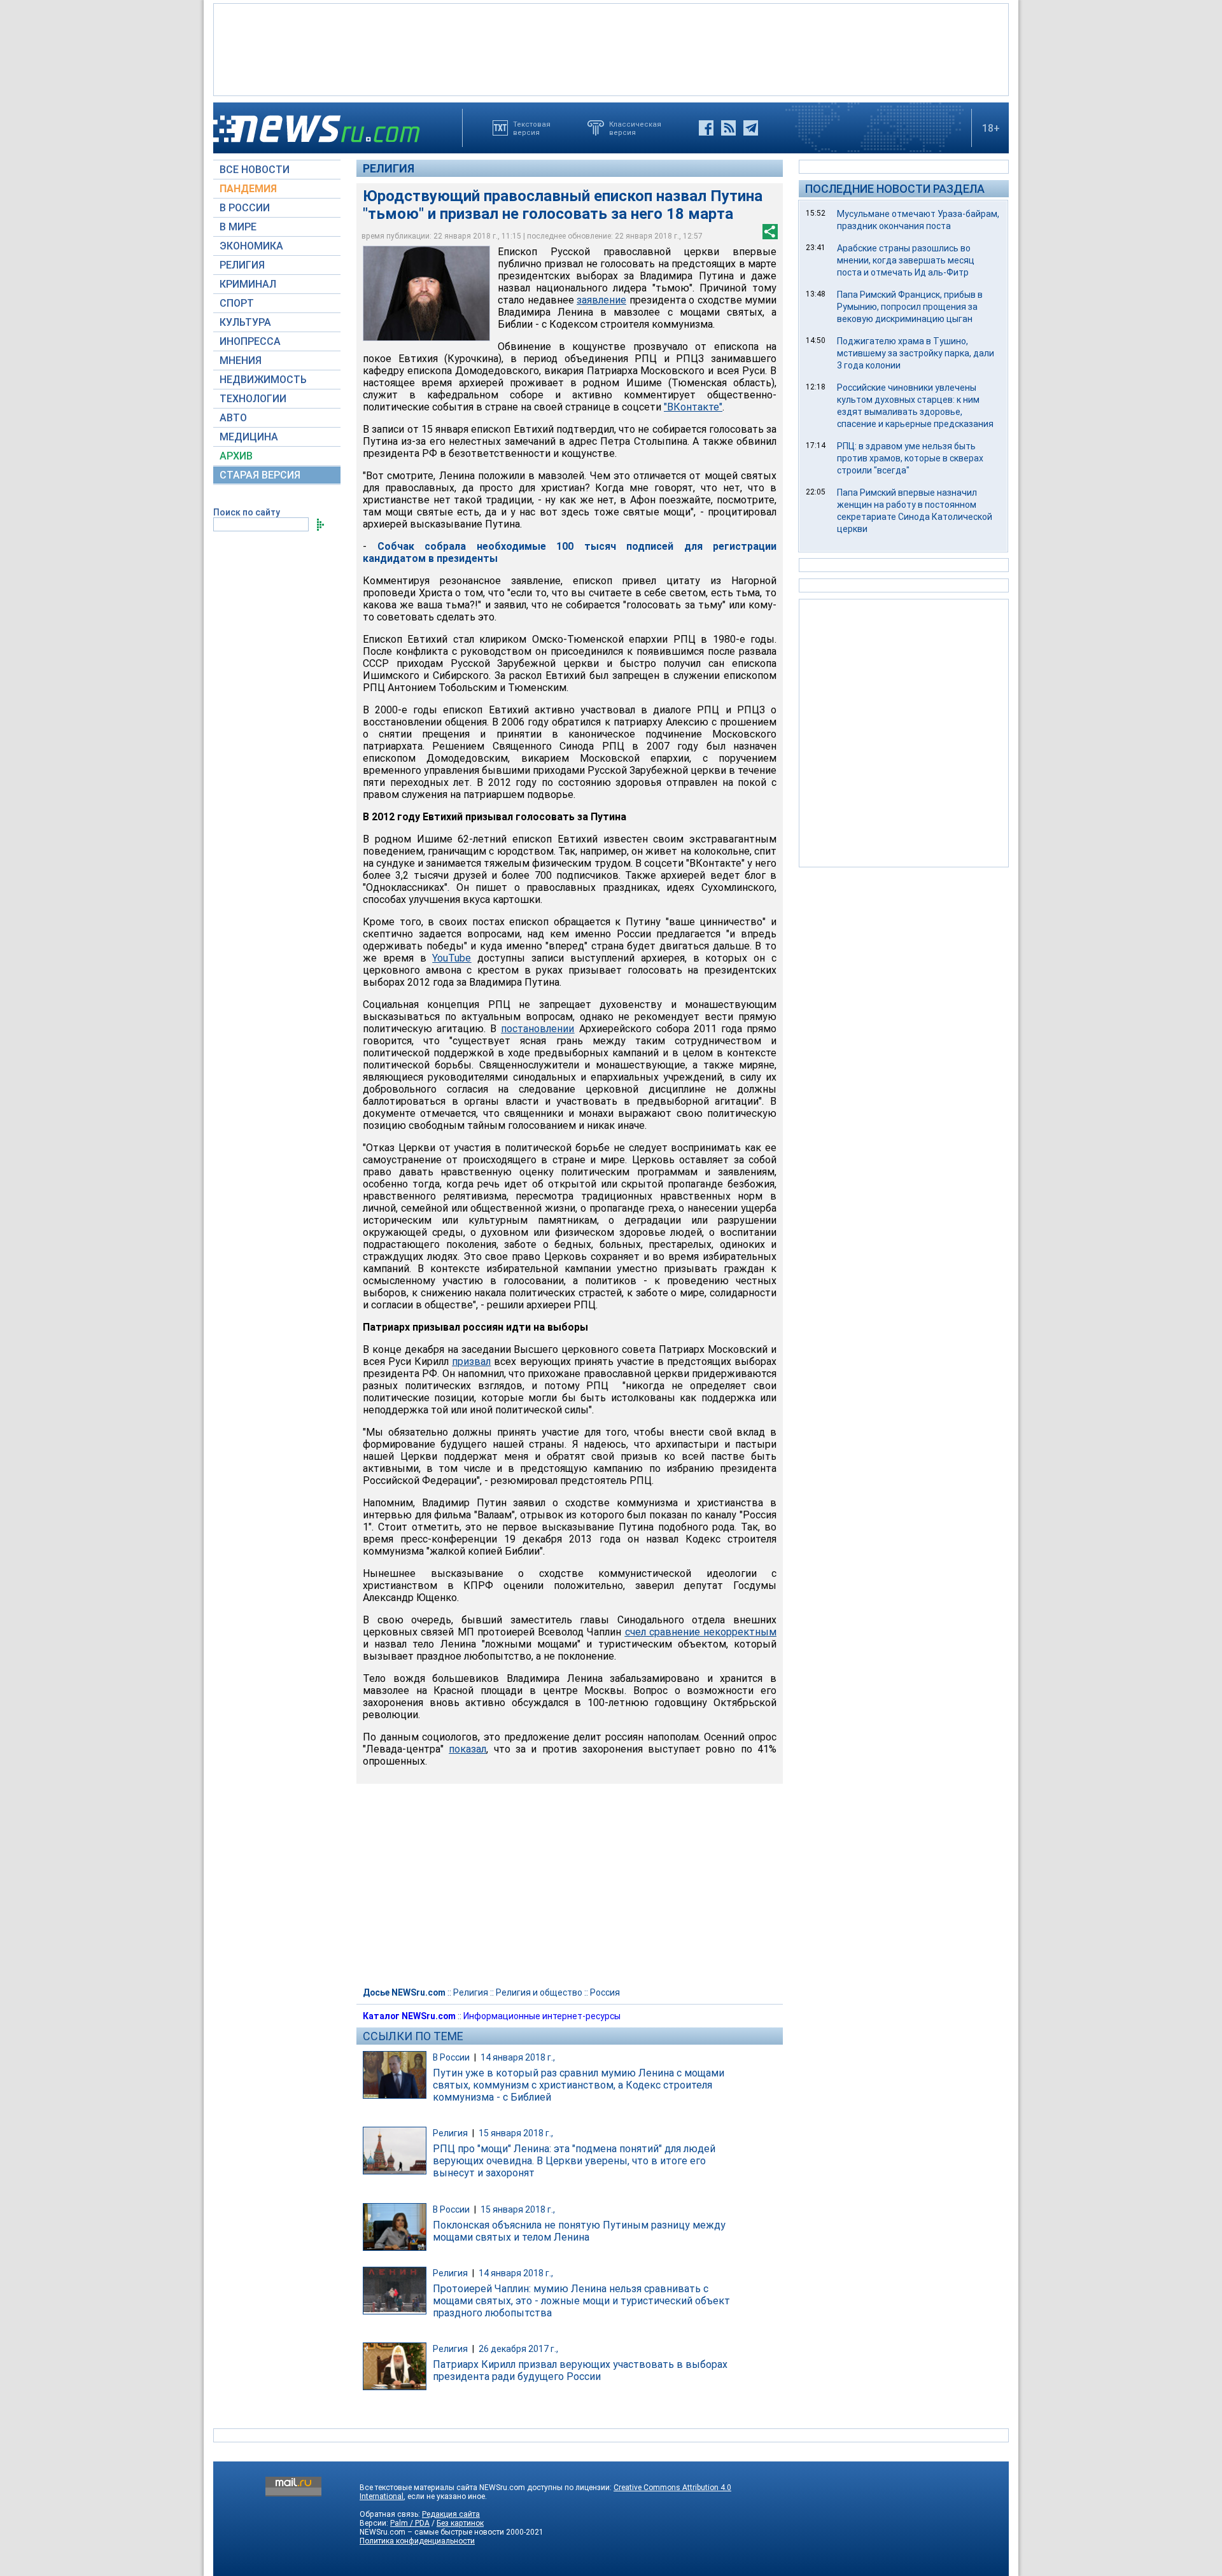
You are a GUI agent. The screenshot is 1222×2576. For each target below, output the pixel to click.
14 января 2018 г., (518, 2057)
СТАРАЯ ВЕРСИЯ (260, 475)
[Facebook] (706, 128)
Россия (605, 1992)
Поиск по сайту (247, 512)
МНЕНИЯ (241, 360)
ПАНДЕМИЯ (248, 189)
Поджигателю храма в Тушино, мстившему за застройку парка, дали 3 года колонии (916, 353)
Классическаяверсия (635, 128)
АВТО (233, 418)
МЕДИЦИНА (249, 437)
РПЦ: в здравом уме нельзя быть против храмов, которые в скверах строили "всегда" (910, 458)
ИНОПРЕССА (250, 341)
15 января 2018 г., (516, 2133)
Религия (389, 168)
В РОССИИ (245, 208)
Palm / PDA (410, 2523)
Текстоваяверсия (532, 128)
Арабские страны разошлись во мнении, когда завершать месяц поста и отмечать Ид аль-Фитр (906, 260)
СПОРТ (237, 303)
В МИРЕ (238, 227)
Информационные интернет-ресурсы (542, 2016)
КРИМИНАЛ (248, 284)
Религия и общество (539, 1992)
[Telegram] (751, 128)
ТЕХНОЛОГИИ (253, 399)
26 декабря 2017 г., (518, 2349)
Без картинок (460, 2523)
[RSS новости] (728, 128)
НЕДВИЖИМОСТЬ (263, 380)
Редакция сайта (451, 2514)
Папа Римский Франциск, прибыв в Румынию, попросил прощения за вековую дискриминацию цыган (910, 307)
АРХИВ (236, 456)
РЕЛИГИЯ (242, 265)
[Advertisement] (611, 48)
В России (451, 2057)
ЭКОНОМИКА (251, 246)
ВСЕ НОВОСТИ (255, 170)
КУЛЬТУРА (245, 322)
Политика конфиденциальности (417, 2541)
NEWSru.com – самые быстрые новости (432, 2532)
